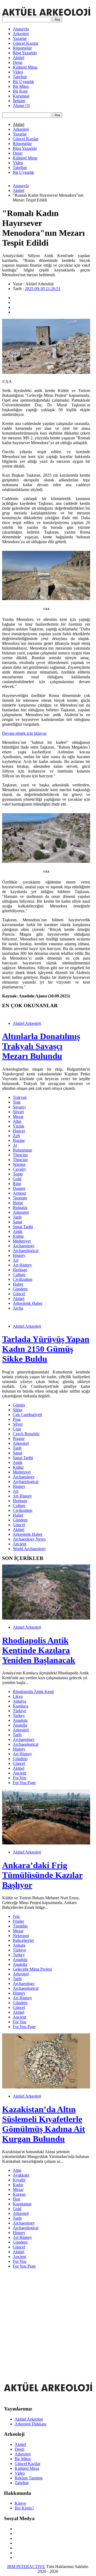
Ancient (19, 1544)
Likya (18, 1696)
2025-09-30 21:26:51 (43, 289)
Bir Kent (20, 91)
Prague (19, 1438)
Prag (17, 1419)
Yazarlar (20, 38)
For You (20, 1778)
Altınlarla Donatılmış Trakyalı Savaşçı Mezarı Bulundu (41, 1046)
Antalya (19, 1701)
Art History (22, 1265)
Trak (17, 1102)
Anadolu (20, 1720)
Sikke (18, 1410)
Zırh (16, 1136)
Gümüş (19, 1405)
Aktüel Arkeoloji (27, 1023)
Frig (16, 1916)
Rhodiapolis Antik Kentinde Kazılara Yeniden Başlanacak (39, 1650)
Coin (17, 1429)
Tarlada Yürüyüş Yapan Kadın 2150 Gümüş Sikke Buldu (46, 1349)
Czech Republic (26, 1434)
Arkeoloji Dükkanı (31, 2424)
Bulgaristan (22, 1150)
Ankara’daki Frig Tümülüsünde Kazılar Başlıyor (42, 1875)
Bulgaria (20, 1207)
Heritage (20, 1270)
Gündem (20, 1289)
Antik (18, 1231)
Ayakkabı (21, 2175)
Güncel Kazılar (26, 43)
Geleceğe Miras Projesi (32, 1969)
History (19, 1255)
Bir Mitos (21, 86)
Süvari (18, 1112)
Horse (18, 1203)
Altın (17, 1121)
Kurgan (19, 2194)
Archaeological (26, 1251)
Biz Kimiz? (24, 2508)
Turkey (19, 1716)
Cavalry (19, 1169)
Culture (19, 1275)
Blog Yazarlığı (25, 53)
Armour (19, 1193)
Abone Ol (21, 106)
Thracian (20, 1155)
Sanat (17, 1222)
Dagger (19, 1188)
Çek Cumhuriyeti (27, 1415)
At (15, 1145)
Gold (17, 1179)
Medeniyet (22, 1241)
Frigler (18, 1921)
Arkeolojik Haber (28, 1303)
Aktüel (19, 58)
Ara (57, 20)
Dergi (18, 62)
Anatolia (20, 1725)
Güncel (19, 1294)
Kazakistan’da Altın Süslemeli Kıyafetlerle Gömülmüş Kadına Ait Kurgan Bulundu (44, 2124)
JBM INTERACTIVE (26, 2567)
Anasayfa (21, 29)
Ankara (19, 1945)
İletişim (19, 101)
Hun (17, 2199)
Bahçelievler (23, 1940)
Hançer (19, 1131)
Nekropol (21, 1936)
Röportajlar (22, 48)
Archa (18, 1308)
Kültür (18, 1236)
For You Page (24, 1783)
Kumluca (21, 1706)
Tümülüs (20, 1926)
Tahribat (20, 77)
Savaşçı (19, 1107)
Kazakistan (22, 2204)
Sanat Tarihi (23, 1227)
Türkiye (19, 1711)
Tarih (17, 1217)
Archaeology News (29, 1539)
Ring (17, 1184)
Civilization (23, 1279)
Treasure (20, 1198)
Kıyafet (19, 2180)
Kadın (18, 2185)
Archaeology (24, 1246)
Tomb (18, 1174)
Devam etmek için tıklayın (24, 733)
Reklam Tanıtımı (29, 2478)
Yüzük (19, 1126)
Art (16, 1260)
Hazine (19, 1140)
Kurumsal (21, 96)
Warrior (19, 1164)
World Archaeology (29, 1549)
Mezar (18, 1116)
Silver (18, 1424)
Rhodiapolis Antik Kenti (33, 1692)
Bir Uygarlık (23, 82)
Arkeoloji (21, 34)
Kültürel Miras (25, 67)
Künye (20, 2503)
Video (18, 72)
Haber (18, 1284)
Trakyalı (20, 1097)
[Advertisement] (48, 2321)
